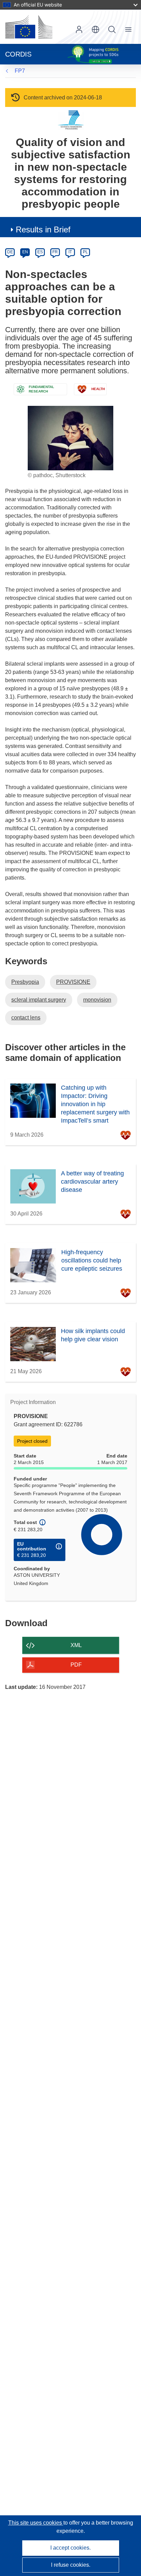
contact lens (26, 1018)
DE (10, 252)
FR (55, 252)
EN (25, 252)
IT (70, 252)
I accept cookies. (70, 2548)
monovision (97, 1000)
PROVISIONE (73, 982)
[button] (95, 29)
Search (112, 29)
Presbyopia (25, 982)
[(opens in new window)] (29, 27)
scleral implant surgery (39, 1000)
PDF (76, 1665)
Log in (79, 29)
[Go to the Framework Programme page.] (71, 120)
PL (85, 252)
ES (40, 252)
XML (76, 1645)
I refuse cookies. (71, 2565)
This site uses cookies (36, 2523)
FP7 (20, 71)
